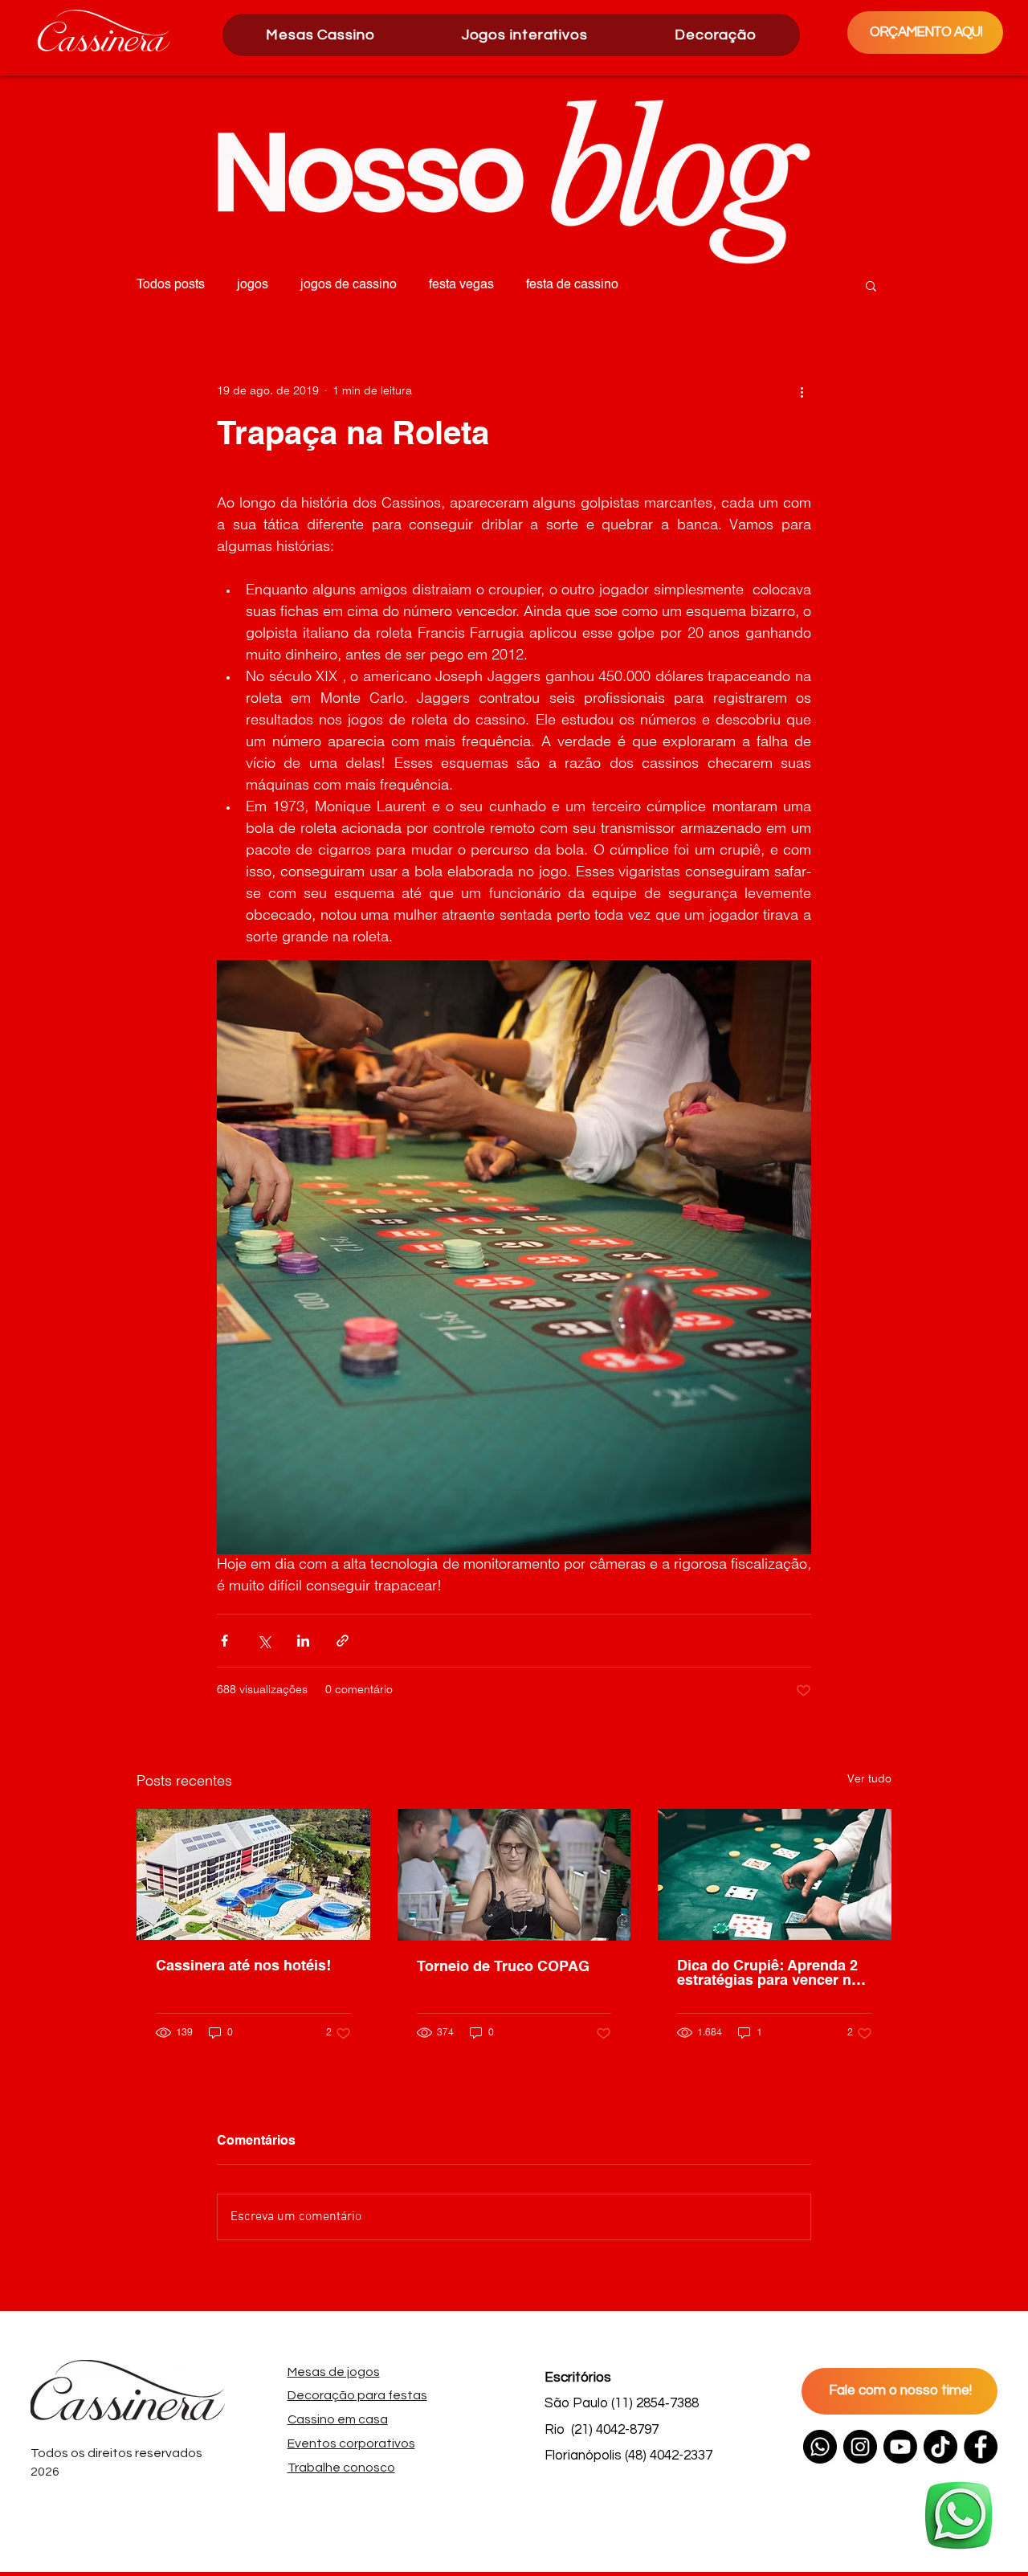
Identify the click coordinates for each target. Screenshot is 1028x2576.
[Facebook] (981, 2447)
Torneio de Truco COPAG (503, 1967)
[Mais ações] (802, 391)
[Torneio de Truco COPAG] (514, 1875)
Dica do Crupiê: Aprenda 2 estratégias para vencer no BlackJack (769, 1974)
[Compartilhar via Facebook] (224, 1641)
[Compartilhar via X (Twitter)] (264, 1641)
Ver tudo (869, 1780)
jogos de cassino (349, 285)
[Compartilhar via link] (343, 1641)
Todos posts (171, 285)
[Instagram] (860, 2447)
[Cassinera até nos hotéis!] (253, 1874)
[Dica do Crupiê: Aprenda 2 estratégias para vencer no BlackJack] (775, 1874)
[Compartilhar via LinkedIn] (303, 1641)
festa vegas (461, 285)
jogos (253, 285)
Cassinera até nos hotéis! (243, 1966)
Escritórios (578, 2378)
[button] (525, 35)
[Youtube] (900, 2447)
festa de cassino (572, 285)
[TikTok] (940, 2447)
